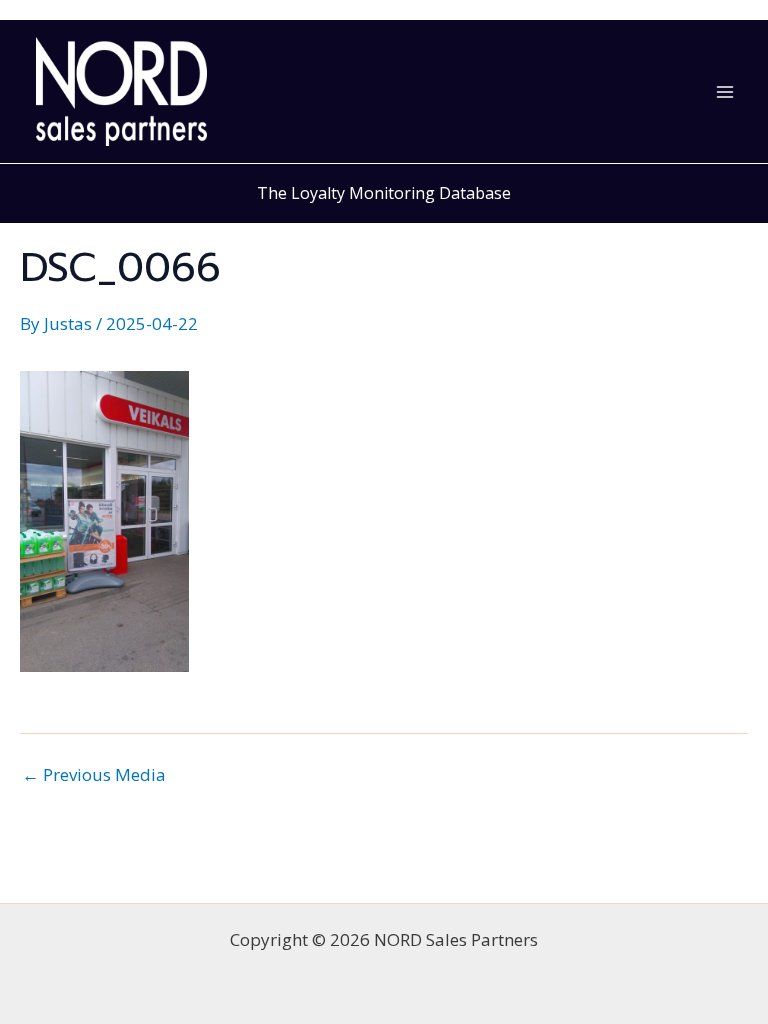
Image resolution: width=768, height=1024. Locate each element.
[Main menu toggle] (726, 92)
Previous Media (94, 774)
